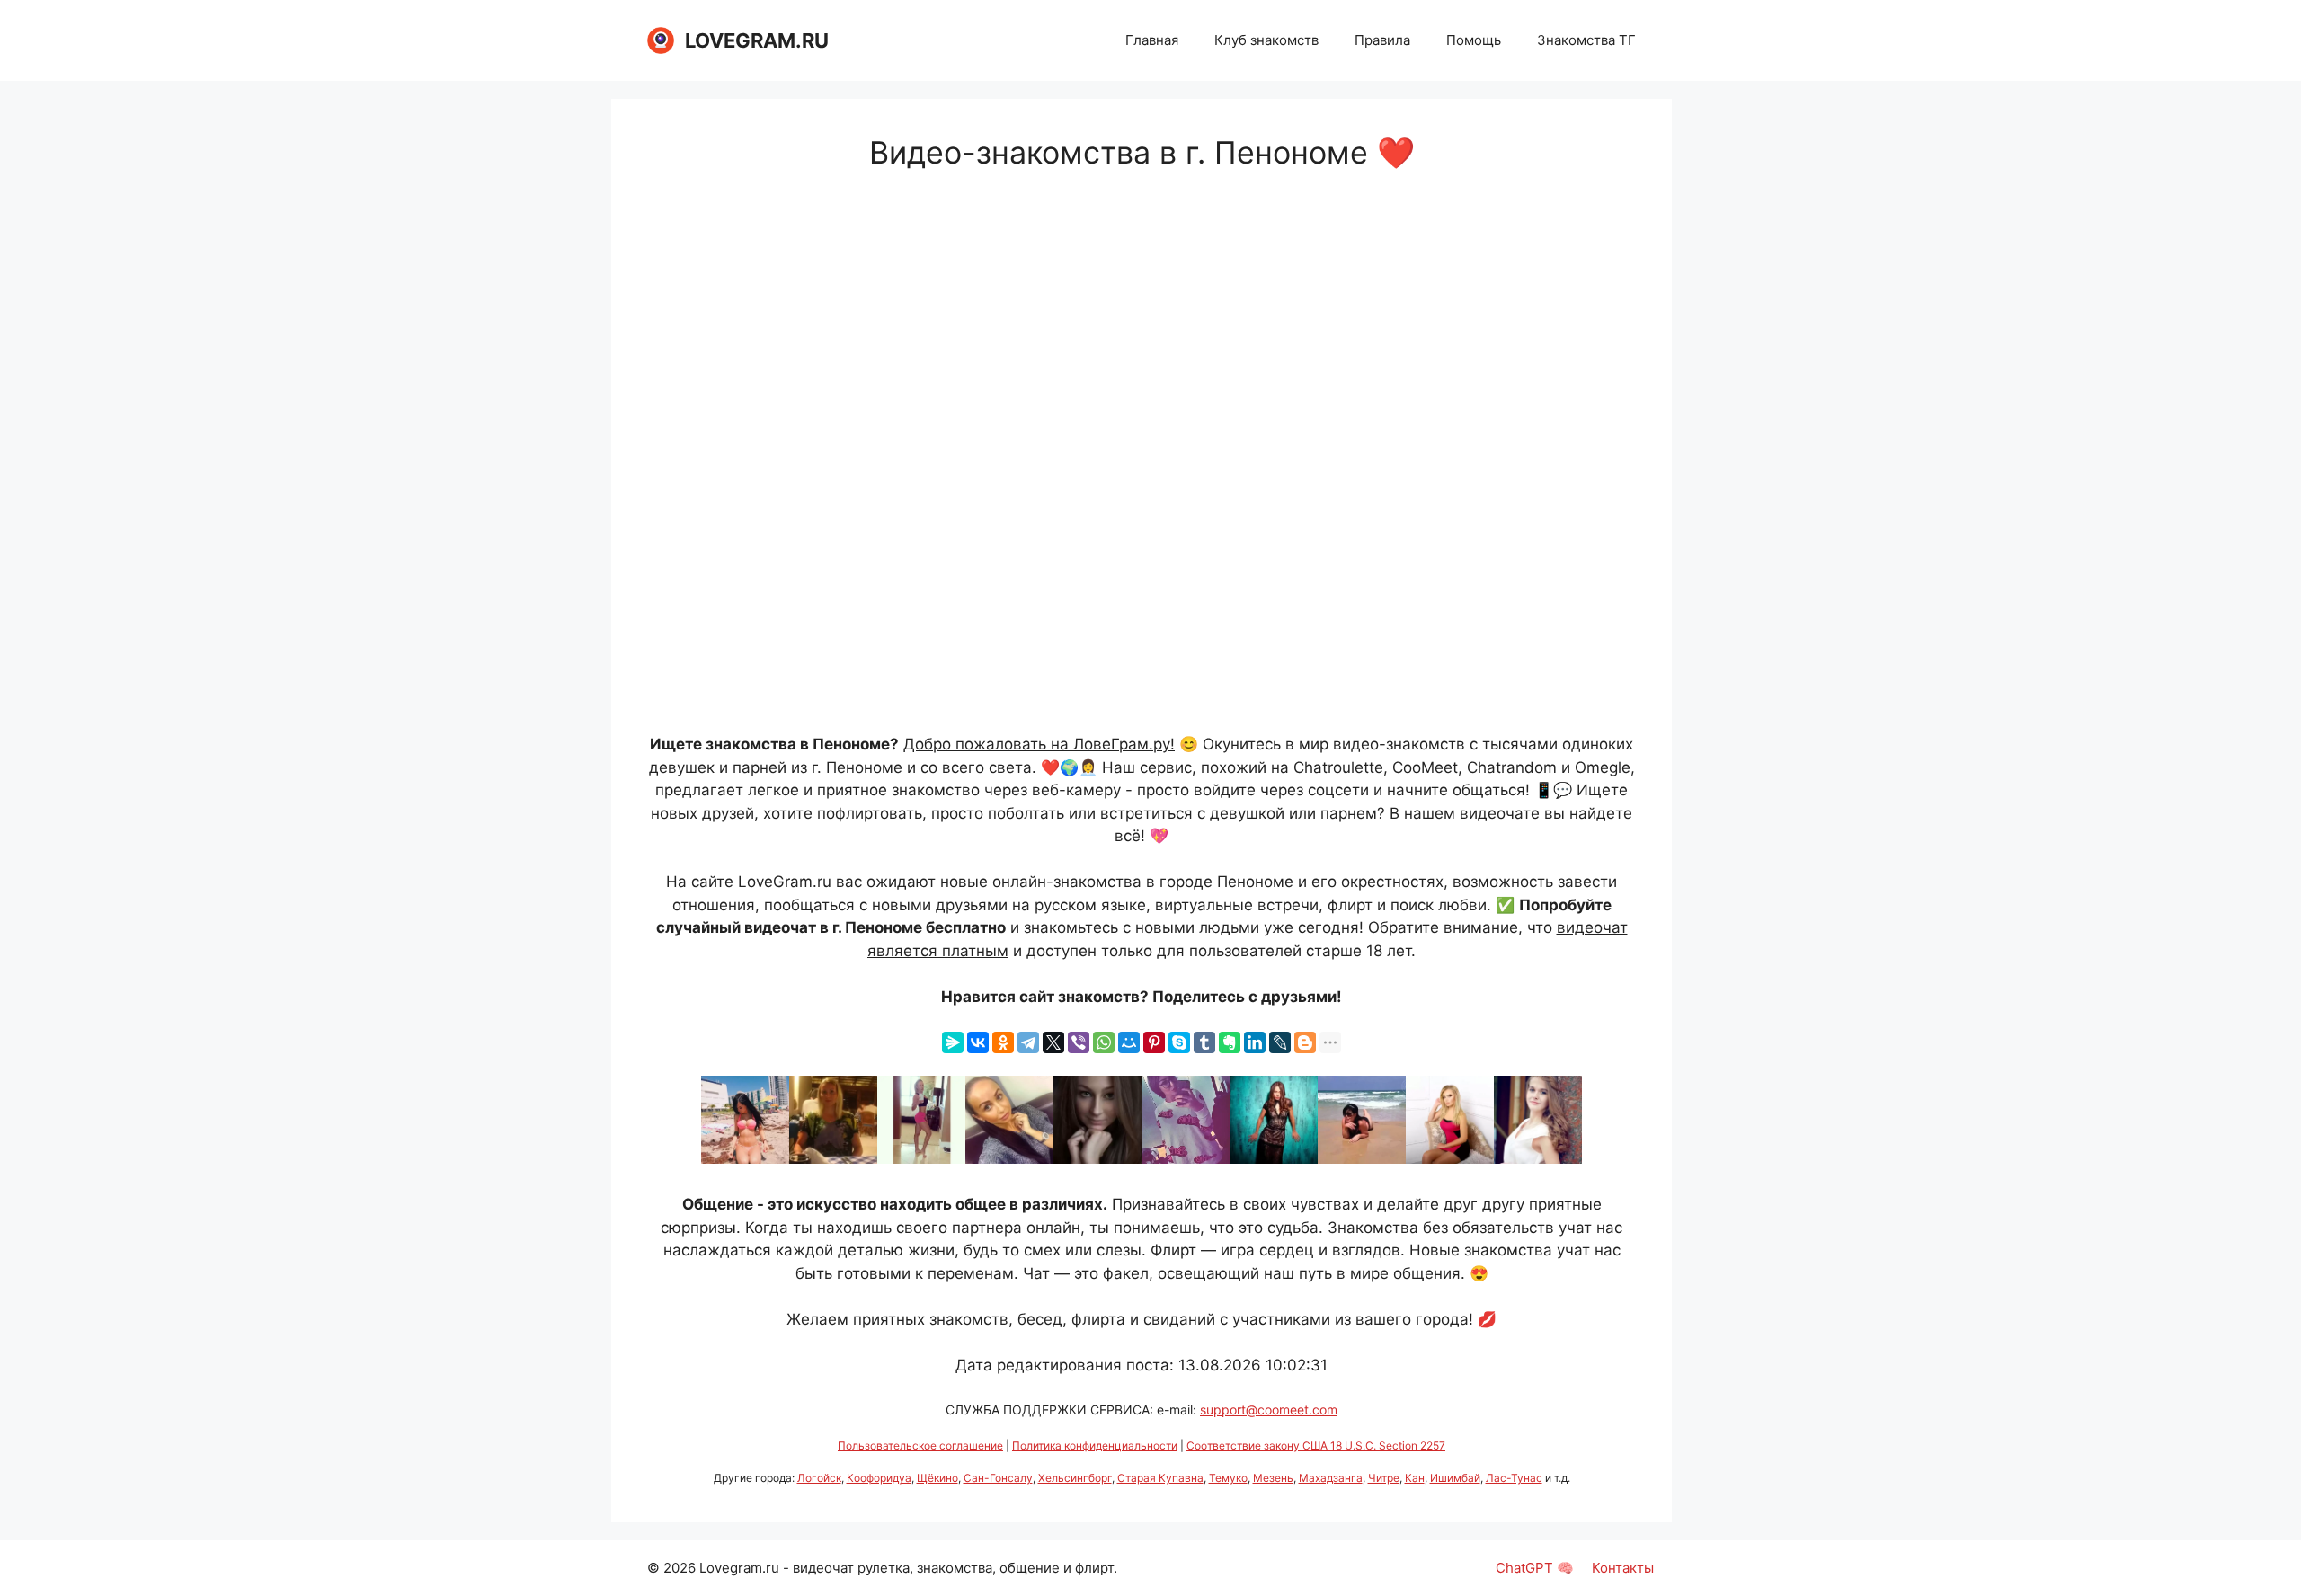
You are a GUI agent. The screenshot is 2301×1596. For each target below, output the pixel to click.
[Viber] (1079, 1042)
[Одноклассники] (1003, 1042)
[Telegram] (1028, 1042)
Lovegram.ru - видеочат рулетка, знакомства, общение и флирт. (908, 1568)
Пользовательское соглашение (920, 1445)
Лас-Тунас (1514, 1478)
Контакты (1623, 1568)
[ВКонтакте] (978, 1042)
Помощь (1474, 40)
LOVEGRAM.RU (757, 40)
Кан (1415, 1478)
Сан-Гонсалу (998, 1478)
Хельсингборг (1075, 1478)
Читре (1384, 1478)
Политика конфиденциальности (1095, 1445)
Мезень (1273, 1478)
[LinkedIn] (1255, 1042)
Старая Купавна (1160, 1478)
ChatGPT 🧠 (1535, 1568)
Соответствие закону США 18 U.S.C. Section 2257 (1316, 1445)
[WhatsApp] (1104, 1042)
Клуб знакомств (1266, 40)
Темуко (1228, 1478)
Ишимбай (1455, 1478)
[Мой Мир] (1129, 1042)
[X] (1053, 1042)
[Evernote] (1230, 1042)
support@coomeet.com (1269, 1410)
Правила (1382, 40)
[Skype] (1179, 1042)
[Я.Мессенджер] (953, 1042)
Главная (1152, 40)
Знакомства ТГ (1586, 40)
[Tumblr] (1204, 1042)
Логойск (819, 1478)
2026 (680, 1568)
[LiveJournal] (1280, 1042)
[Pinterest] (1154, 1042)
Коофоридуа (879, 1478)
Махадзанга (1331, 1478)
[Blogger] (1305, 1042)
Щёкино (937, 1478)
